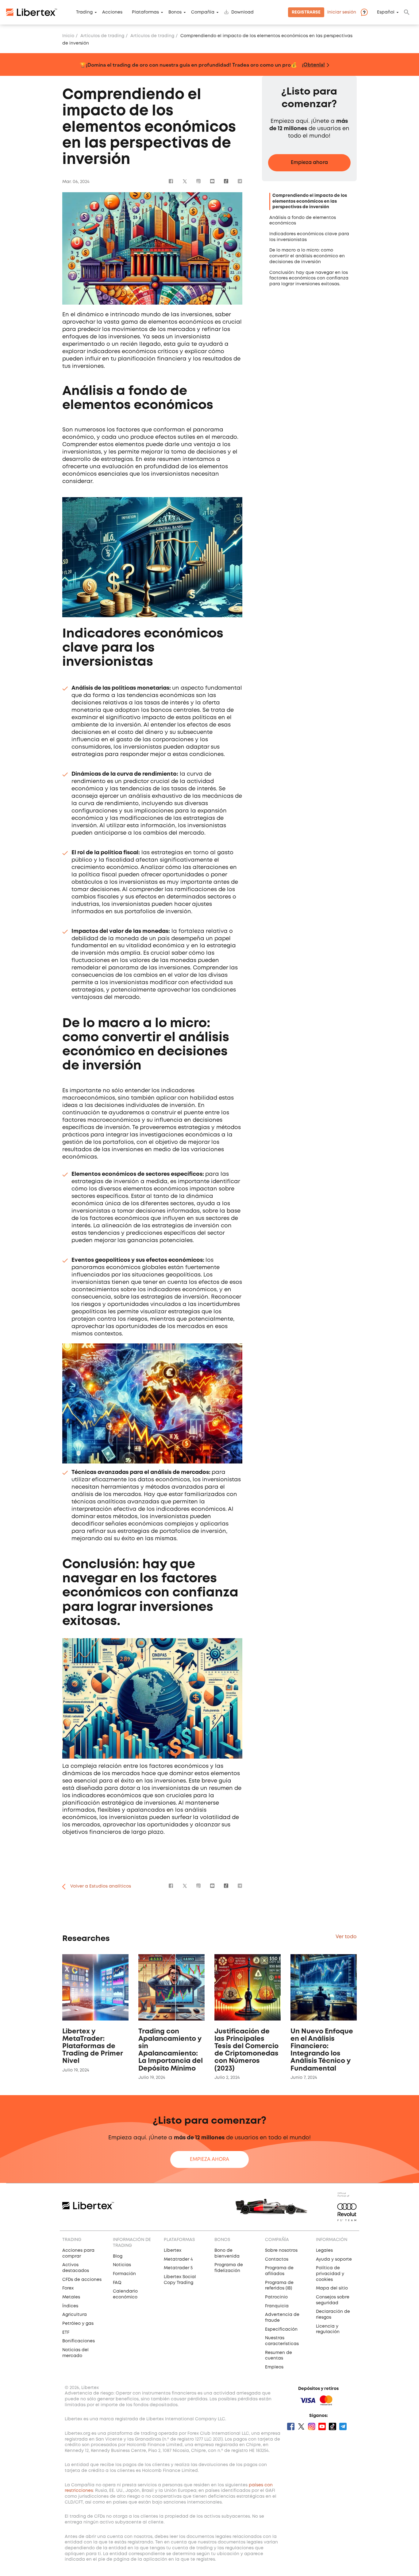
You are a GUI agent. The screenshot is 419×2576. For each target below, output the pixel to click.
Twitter (185, 181)
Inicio (68, 36)
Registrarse (306, 12)
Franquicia (277, 2306)
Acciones (112, 12)
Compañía (203, 12)
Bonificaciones (79, 2341)
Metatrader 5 (178, 2268)
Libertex (173, 2251)
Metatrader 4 (178, 2259)
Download (242, 12)
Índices (70, 2306)
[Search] (407, 12)
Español (386, 12)
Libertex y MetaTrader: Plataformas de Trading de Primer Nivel (92, 2046)
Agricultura (75, 2315)
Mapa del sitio (332, 2288)
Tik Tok (226, 181)
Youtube (212, 181)
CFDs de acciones (82, 2280)
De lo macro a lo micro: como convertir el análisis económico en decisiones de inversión (307, 256)
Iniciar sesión (342, 12)
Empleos (274, 2367)
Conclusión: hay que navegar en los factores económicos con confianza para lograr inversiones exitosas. (309, 278)
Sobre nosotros (281, 2251)
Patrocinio (276, 2297)
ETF (66, 2332)
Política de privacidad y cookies (330, 2274)
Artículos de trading (102, 36)
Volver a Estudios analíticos (101, 1886)
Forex (68, 2288)
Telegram (240, 181)
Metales (71, 2297)
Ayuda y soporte (334, 2259)
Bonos (175, 12)
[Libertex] (32, 12)
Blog (118, 2256)
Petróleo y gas (78, 2324)
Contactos (277, 2259)
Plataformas (145, 12)
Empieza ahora (309, 163)
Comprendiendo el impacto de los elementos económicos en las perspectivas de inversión (310, 201)
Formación (124, 2274)
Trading (84, 12)
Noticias (122, 2265)
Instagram (199, 181)
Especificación (281, 2329)
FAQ (117, 2283)
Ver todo (346, 1937)
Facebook (171, 181)
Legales (324, 2251)
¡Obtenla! (313, 64)
